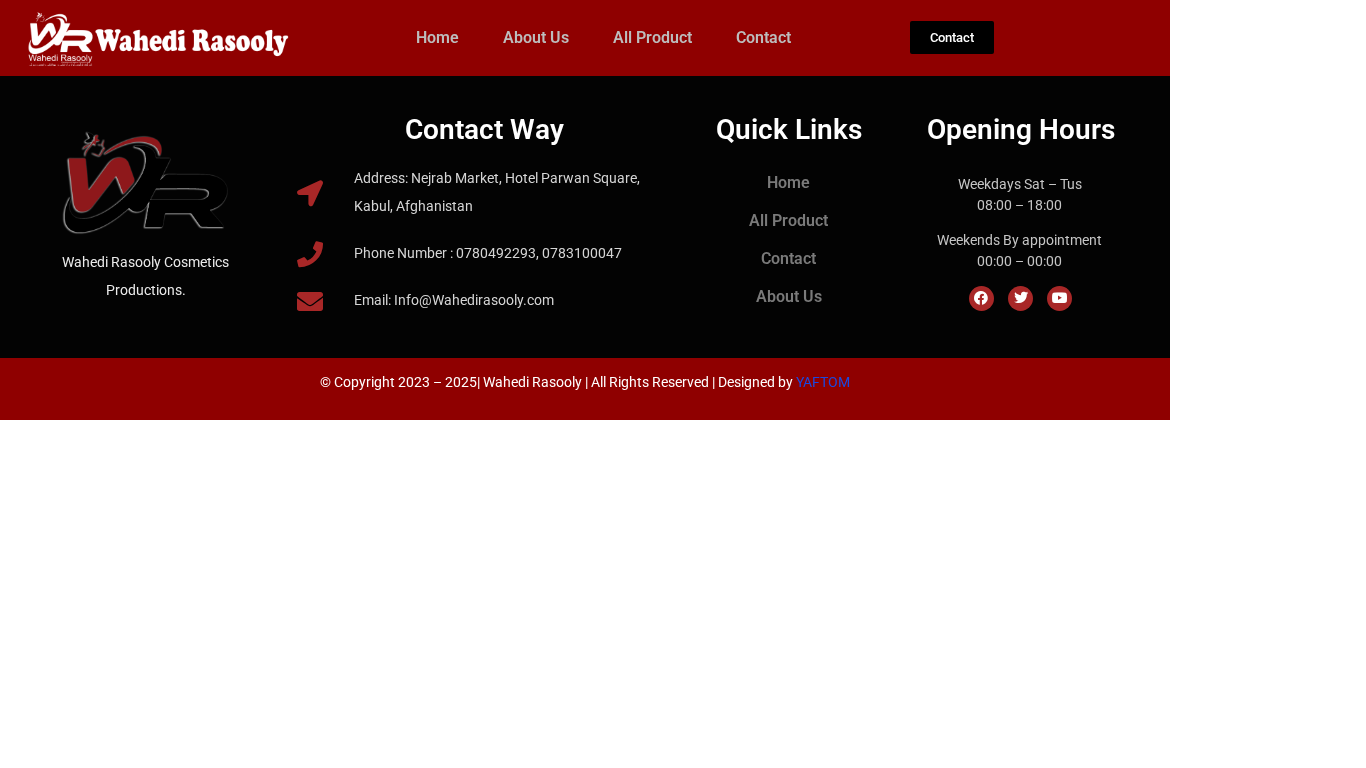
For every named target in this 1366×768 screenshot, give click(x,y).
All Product (652, 37)
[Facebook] (981, 298)
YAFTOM (823, 382)
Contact (763, 37)
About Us (536, 37)
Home (437, 37)
